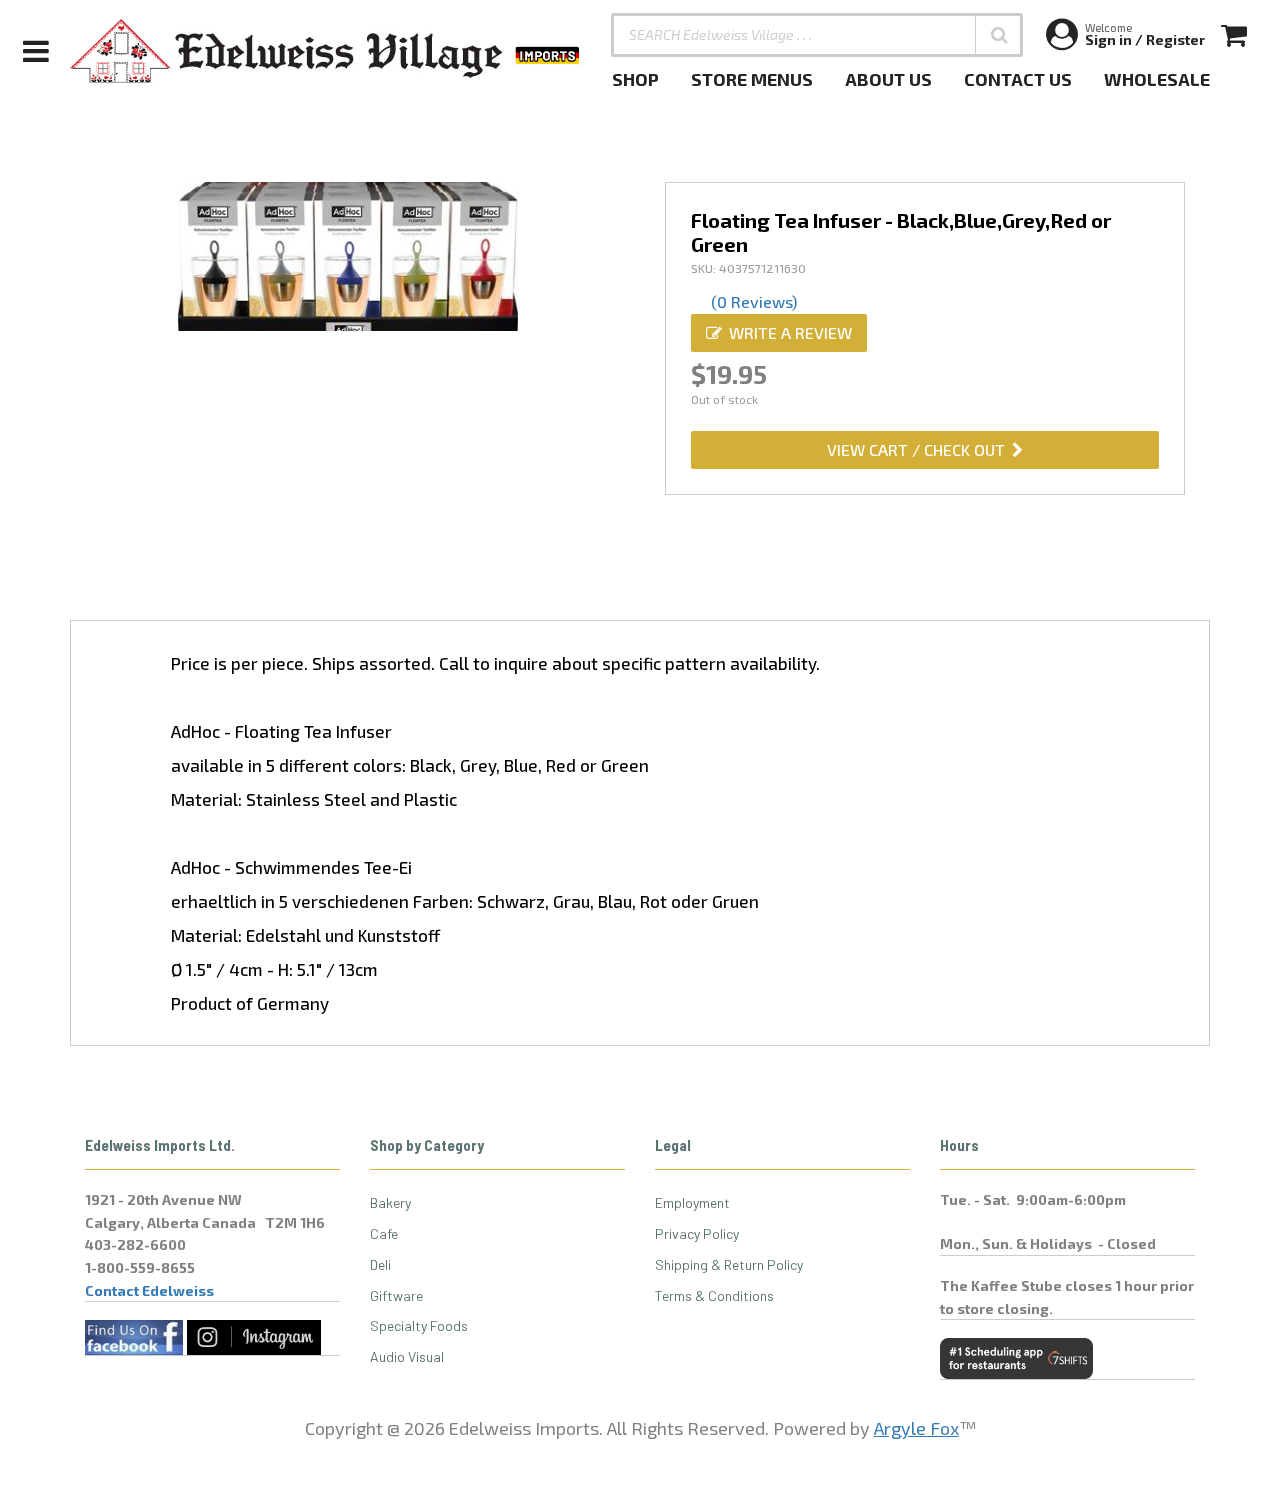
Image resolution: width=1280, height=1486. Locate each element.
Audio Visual (407, 1356)
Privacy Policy (697, 1233)
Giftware (396, 1295)
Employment (692, 1202)
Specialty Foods (419, 1325)
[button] (999, 35)
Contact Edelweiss (149, 1290)
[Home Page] (326, 51)
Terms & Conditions (714, 1295)
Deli (380, 1264)
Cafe (384, 1233)
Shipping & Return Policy (729, 1264)
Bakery (390, 1202)
